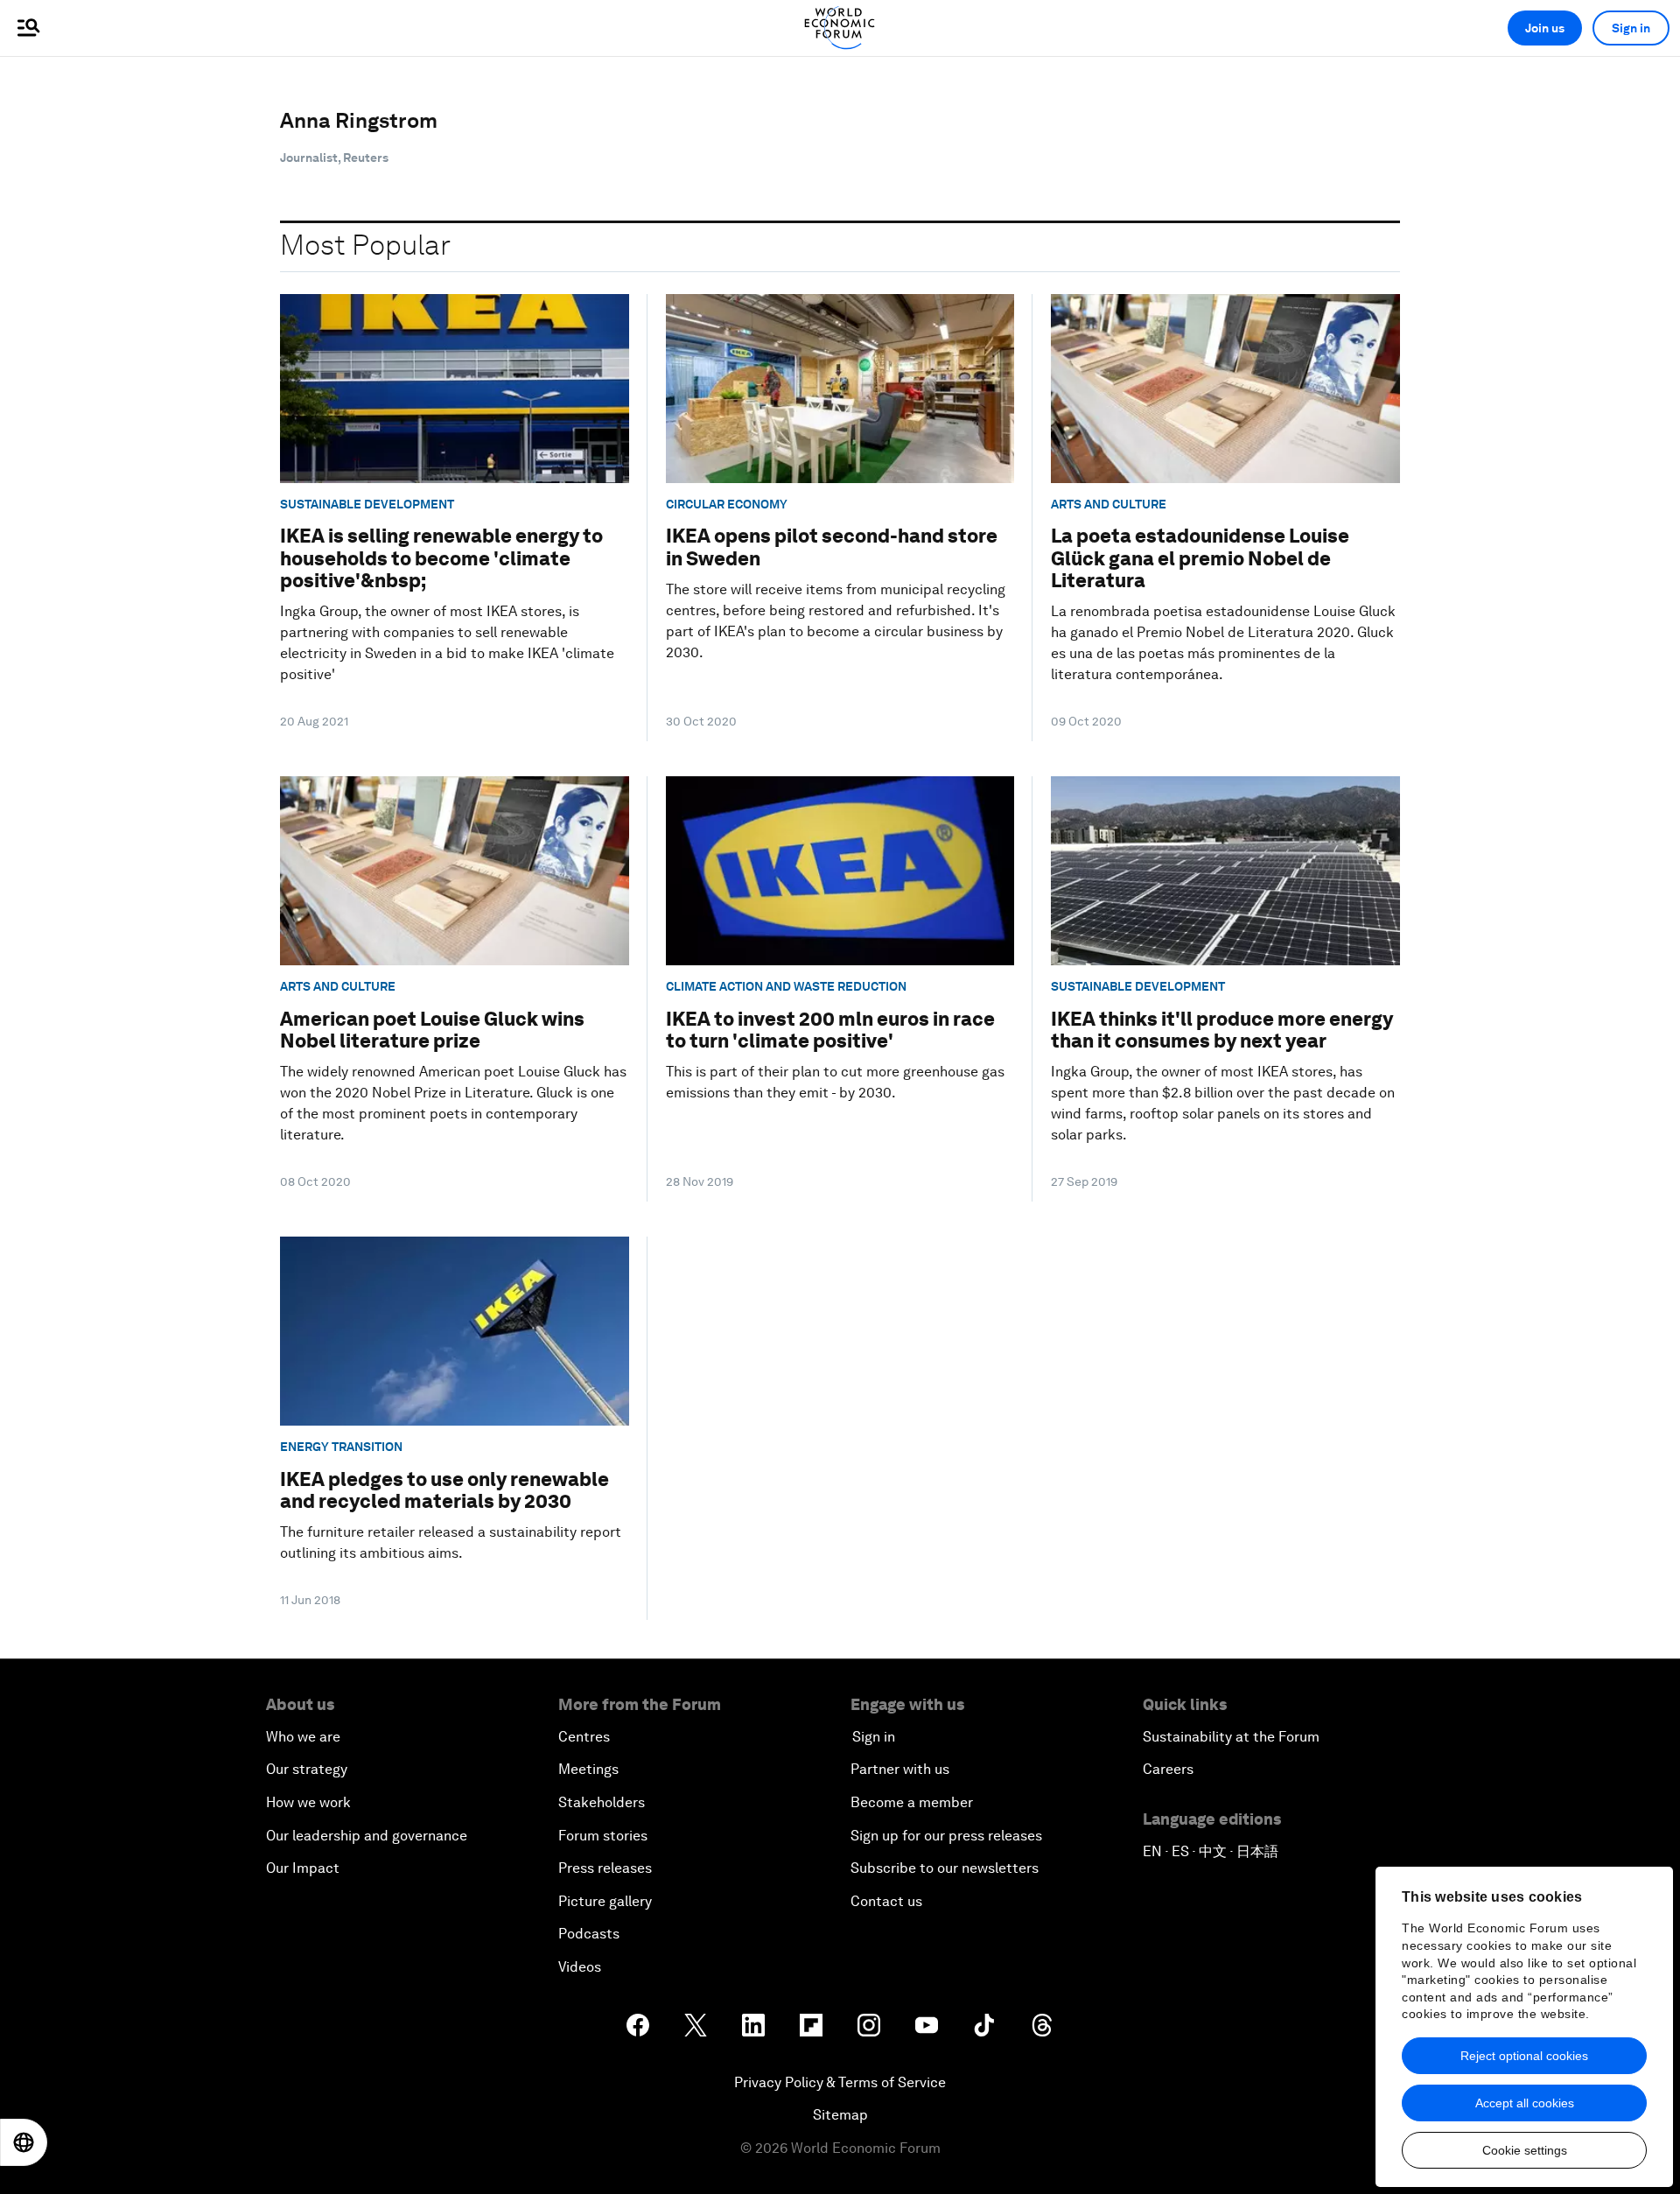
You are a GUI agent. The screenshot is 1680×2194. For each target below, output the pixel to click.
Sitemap (840, 2115)
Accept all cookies (1525, 2103)
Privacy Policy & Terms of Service (840, 2082)
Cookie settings (1525, 2150)
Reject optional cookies (1524, 2056)
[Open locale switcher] (24, 2142)
